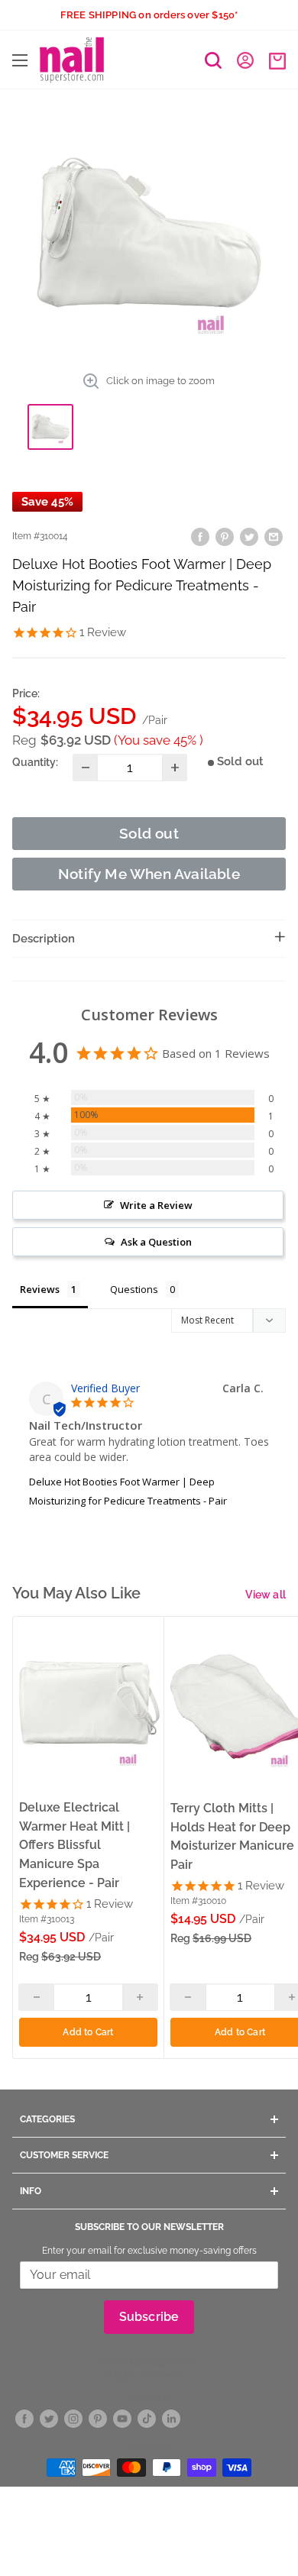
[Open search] (213, 60)
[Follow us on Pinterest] (98, 2419)
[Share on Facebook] (200, 537)
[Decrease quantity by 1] (85, 768)
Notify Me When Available (149, 874)
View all (266, 1595)
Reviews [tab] (40, 1289)
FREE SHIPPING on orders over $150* (149, 15)
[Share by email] (274, 537)
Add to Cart (88, 2032)
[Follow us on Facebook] (24, 2419)
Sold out (149, 833)
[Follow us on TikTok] (147, 2419)
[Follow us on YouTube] (122, 2419)
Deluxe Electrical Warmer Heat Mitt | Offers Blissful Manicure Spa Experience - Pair (74, 1845)
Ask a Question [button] (156, 1242)
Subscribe (149, 2317)
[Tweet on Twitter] (249, 537)
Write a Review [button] (156, 1205)
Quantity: (35, 762)
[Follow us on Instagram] (73, 2419)
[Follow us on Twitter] (49, 2419)
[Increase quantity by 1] (175, 768)
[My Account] (245, 60)
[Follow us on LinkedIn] (171, 2419)
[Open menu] (20, 60)
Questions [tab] (134, 1289)
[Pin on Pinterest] (225, 537)
